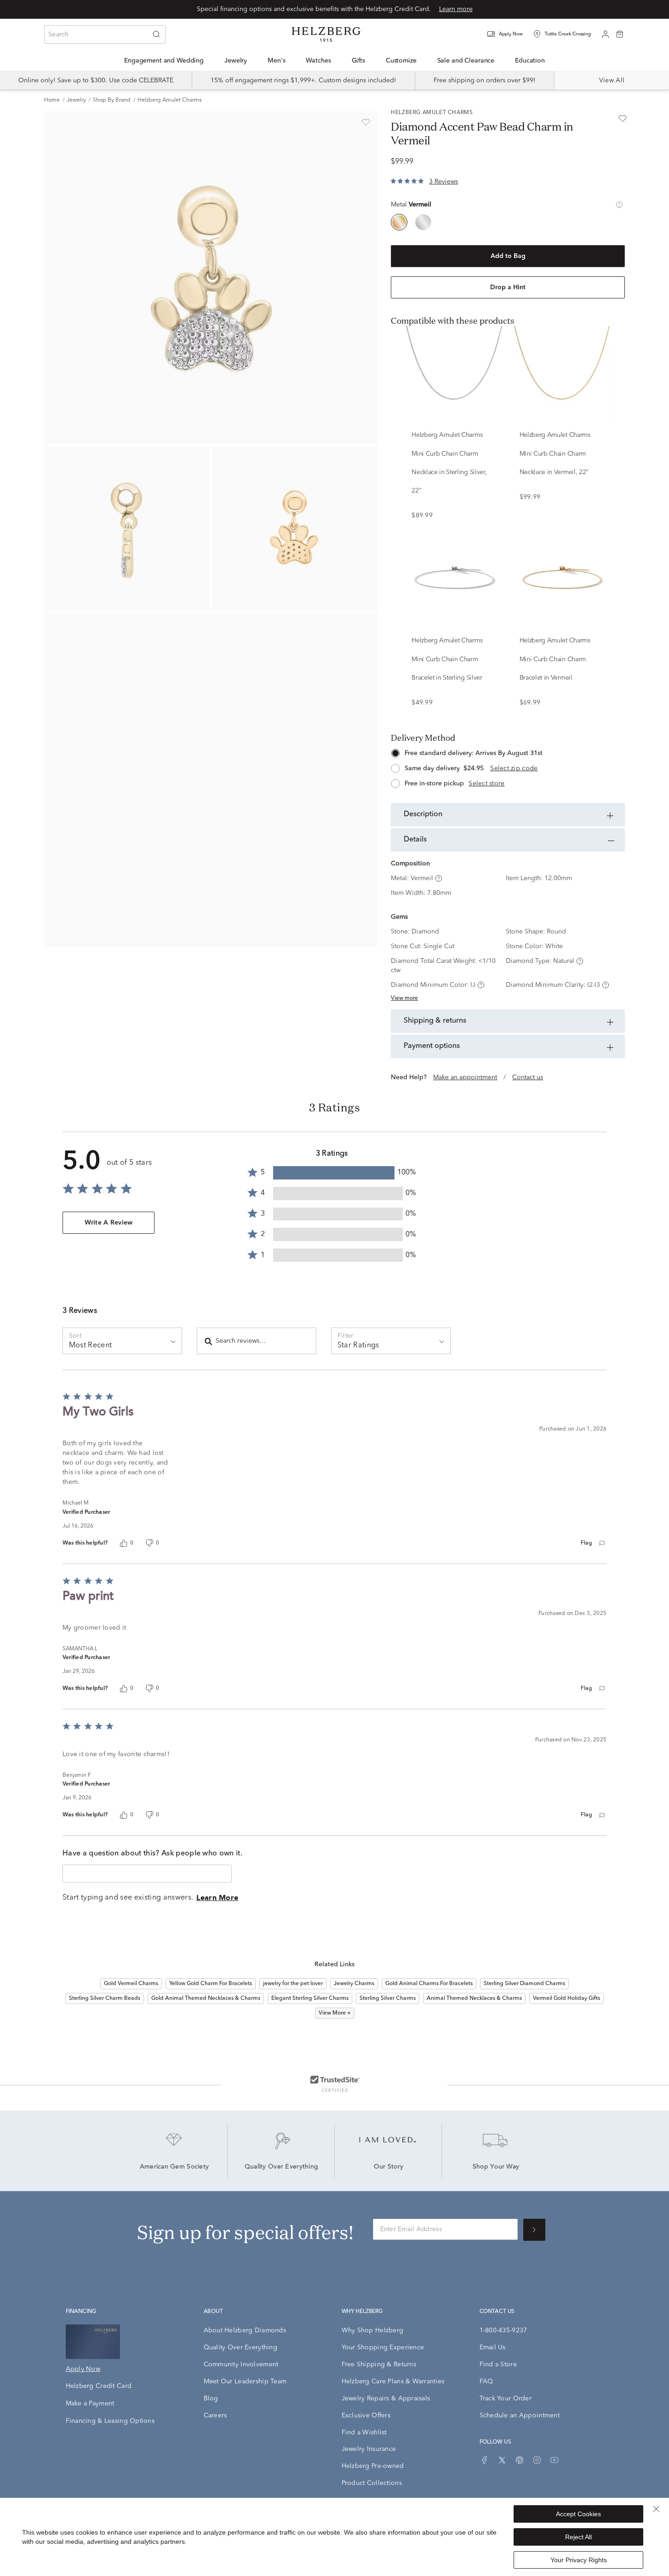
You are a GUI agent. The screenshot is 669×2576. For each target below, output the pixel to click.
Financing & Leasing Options (110, 2421)
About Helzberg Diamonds (245, 2330)
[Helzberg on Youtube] (555, 2460)
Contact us (528, 1077)
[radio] (399, 222)
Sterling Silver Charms (388, 1998)
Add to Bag (508, 256)
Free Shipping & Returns (379, 2364)
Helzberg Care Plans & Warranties (393, 2381)
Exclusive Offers (366, 2416)
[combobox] (105, 34)
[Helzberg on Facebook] (485, 2460)
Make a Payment (90, 2404)
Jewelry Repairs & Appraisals (386, 2399)
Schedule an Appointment (520, 2416)
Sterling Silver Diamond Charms (524, 1984)
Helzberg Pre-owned (373, 2466)
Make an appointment (465, 1077)
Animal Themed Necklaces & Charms (474, 1998)
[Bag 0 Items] (620, 34)
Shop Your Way (496, 2167)
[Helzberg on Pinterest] (520, 2460)
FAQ (486, 2381)
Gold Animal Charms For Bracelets (429, 1984)
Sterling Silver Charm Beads (105, 1998)
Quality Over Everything (281, 2167)
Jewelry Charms (354, 1984)
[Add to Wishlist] (366, 122)
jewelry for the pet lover (293, 1984)
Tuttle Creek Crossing (568, 34)
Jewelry (76, 100)
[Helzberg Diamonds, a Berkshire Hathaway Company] (326, 34)
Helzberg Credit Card (99, 2386)
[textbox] (147, 1874)
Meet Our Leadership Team (245, 2381)
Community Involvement (241, 2364)
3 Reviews (443, 182)
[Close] (656, 2509)
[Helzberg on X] (502, 2460)
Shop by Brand (112, 100)
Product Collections (372, 2483)
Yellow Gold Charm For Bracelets (211, 1984)
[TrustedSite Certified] (335, 2084)
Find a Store (498, 2364)
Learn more (456, 9)
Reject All (578, 2537)
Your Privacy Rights (579, 2560)
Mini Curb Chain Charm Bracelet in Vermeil (553, 669)
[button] (511, 34)
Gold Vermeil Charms (131, 1984)
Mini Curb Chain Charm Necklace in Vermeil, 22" (554, 463)
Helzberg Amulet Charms (169, 100)
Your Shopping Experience (383, 2347)
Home (52, 100)
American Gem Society (174, 2167)
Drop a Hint (508, 287)
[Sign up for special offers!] (534, 2230)
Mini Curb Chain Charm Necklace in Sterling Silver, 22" (449, 472)
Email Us (493, 2347)
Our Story (389, 2167)
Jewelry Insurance (369, 2449)
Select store (486, 784)
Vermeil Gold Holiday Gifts (566, 1998)
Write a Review (109, 1223)
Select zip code (514, 768)
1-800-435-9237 (503, 2330)
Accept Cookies (578, 2514)
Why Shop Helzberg (373, 2330)
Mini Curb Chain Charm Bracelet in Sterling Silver (447, 669)
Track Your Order (506, 2399)
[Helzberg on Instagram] (537, 2460)
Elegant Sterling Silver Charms (310, 1998)
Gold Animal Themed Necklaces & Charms (206, 1998)
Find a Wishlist (364, 2433)
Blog (211, 2399)
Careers (215, 2416)
